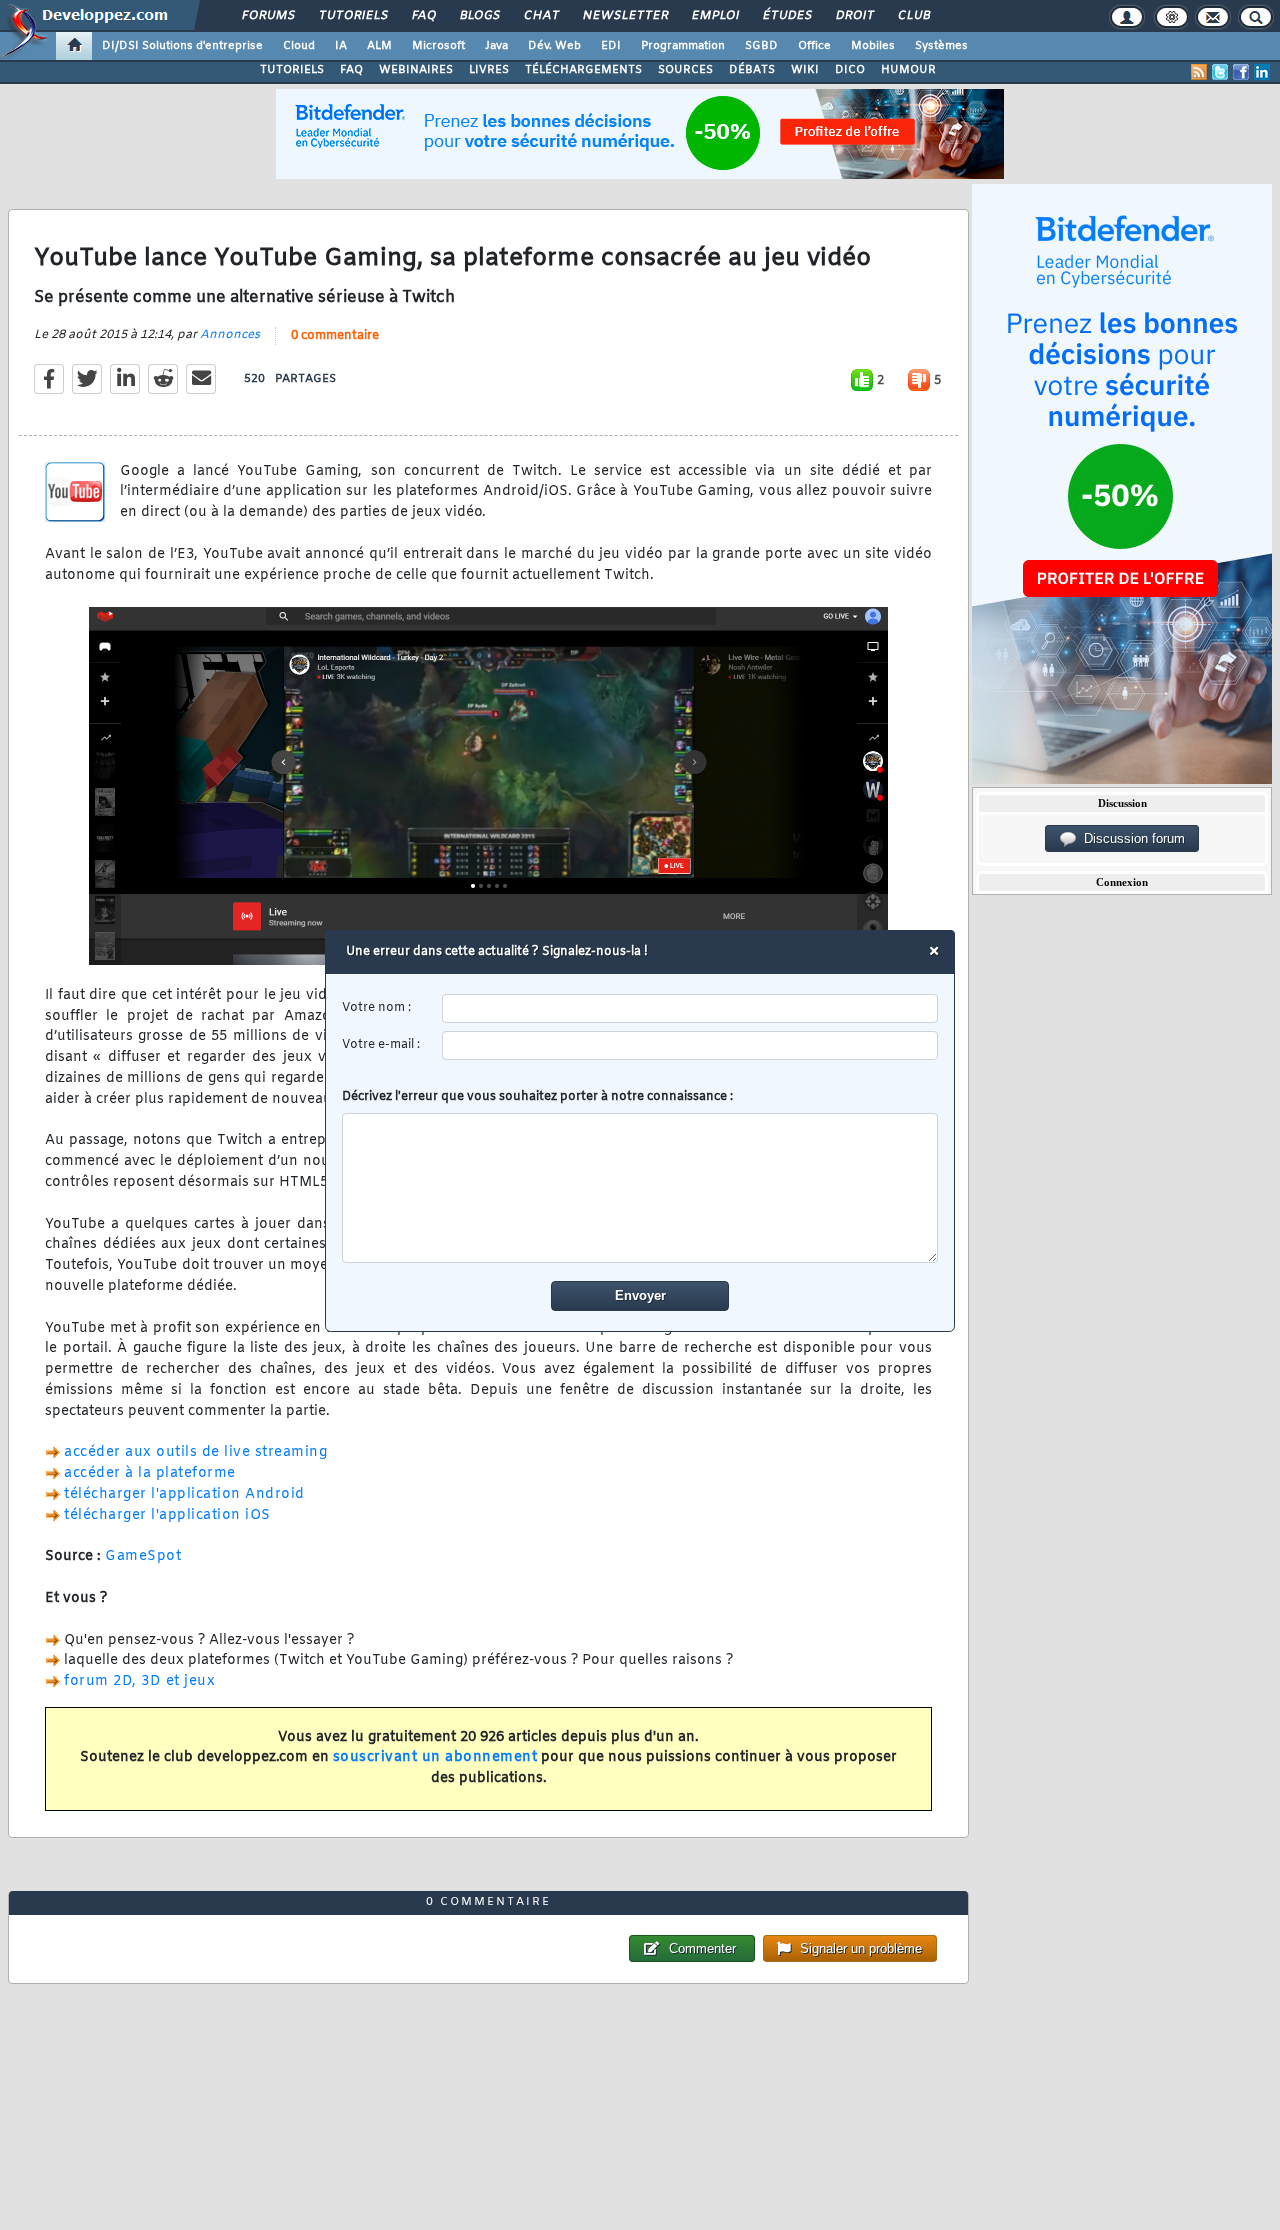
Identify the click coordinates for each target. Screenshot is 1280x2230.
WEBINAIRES (416, 70)
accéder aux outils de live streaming (195, 1452)
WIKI (805, 70)
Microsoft (438, 46)
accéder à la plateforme (150, 1473)
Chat (540, 16)
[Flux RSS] (1199, 72)
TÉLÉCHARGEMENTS (583, 70)
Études (786, 16)
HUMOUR (908, 70)
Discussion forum (1130, 838)
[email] (690, 1045)
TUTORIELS (292, 70)
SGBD (761, 46)
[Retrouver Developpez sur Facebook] (1241, 72)
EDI (611, 46)
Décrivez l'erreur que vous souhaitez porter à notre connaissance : (537, 1097)
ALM (379, 46)
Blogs (479, 16)
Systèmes (941, 46)
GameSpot (143, 1556)
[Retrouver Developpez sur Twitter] (1220, 72)
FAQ (423, 16)
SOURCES (685, 70)
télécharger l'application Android (184, 1494)
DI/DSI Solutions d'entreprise (182, 46)
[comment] (640, 1188)
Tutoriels (352, 16)
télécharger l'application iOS (167, 1515)
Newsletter (624, 16)
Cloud (299, 46)
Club (913, 16)
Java (496, 46)
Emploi (714, 16)
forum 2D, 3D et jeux (139, 1681)
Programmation (683, 46)
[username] (690, 1008)
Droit (854, 16)
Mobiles (873, 46)
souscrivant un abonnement (435, 1757)
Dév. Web (554, 46)
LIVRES (489, 70)
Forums (267, 16)
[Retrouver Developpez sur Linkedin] (1262, 72)
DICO (850, 70)
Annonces (230, 335)
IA (341, 46)
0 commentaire (335, 336)
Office (814, 46)
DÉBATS (752, 70)
